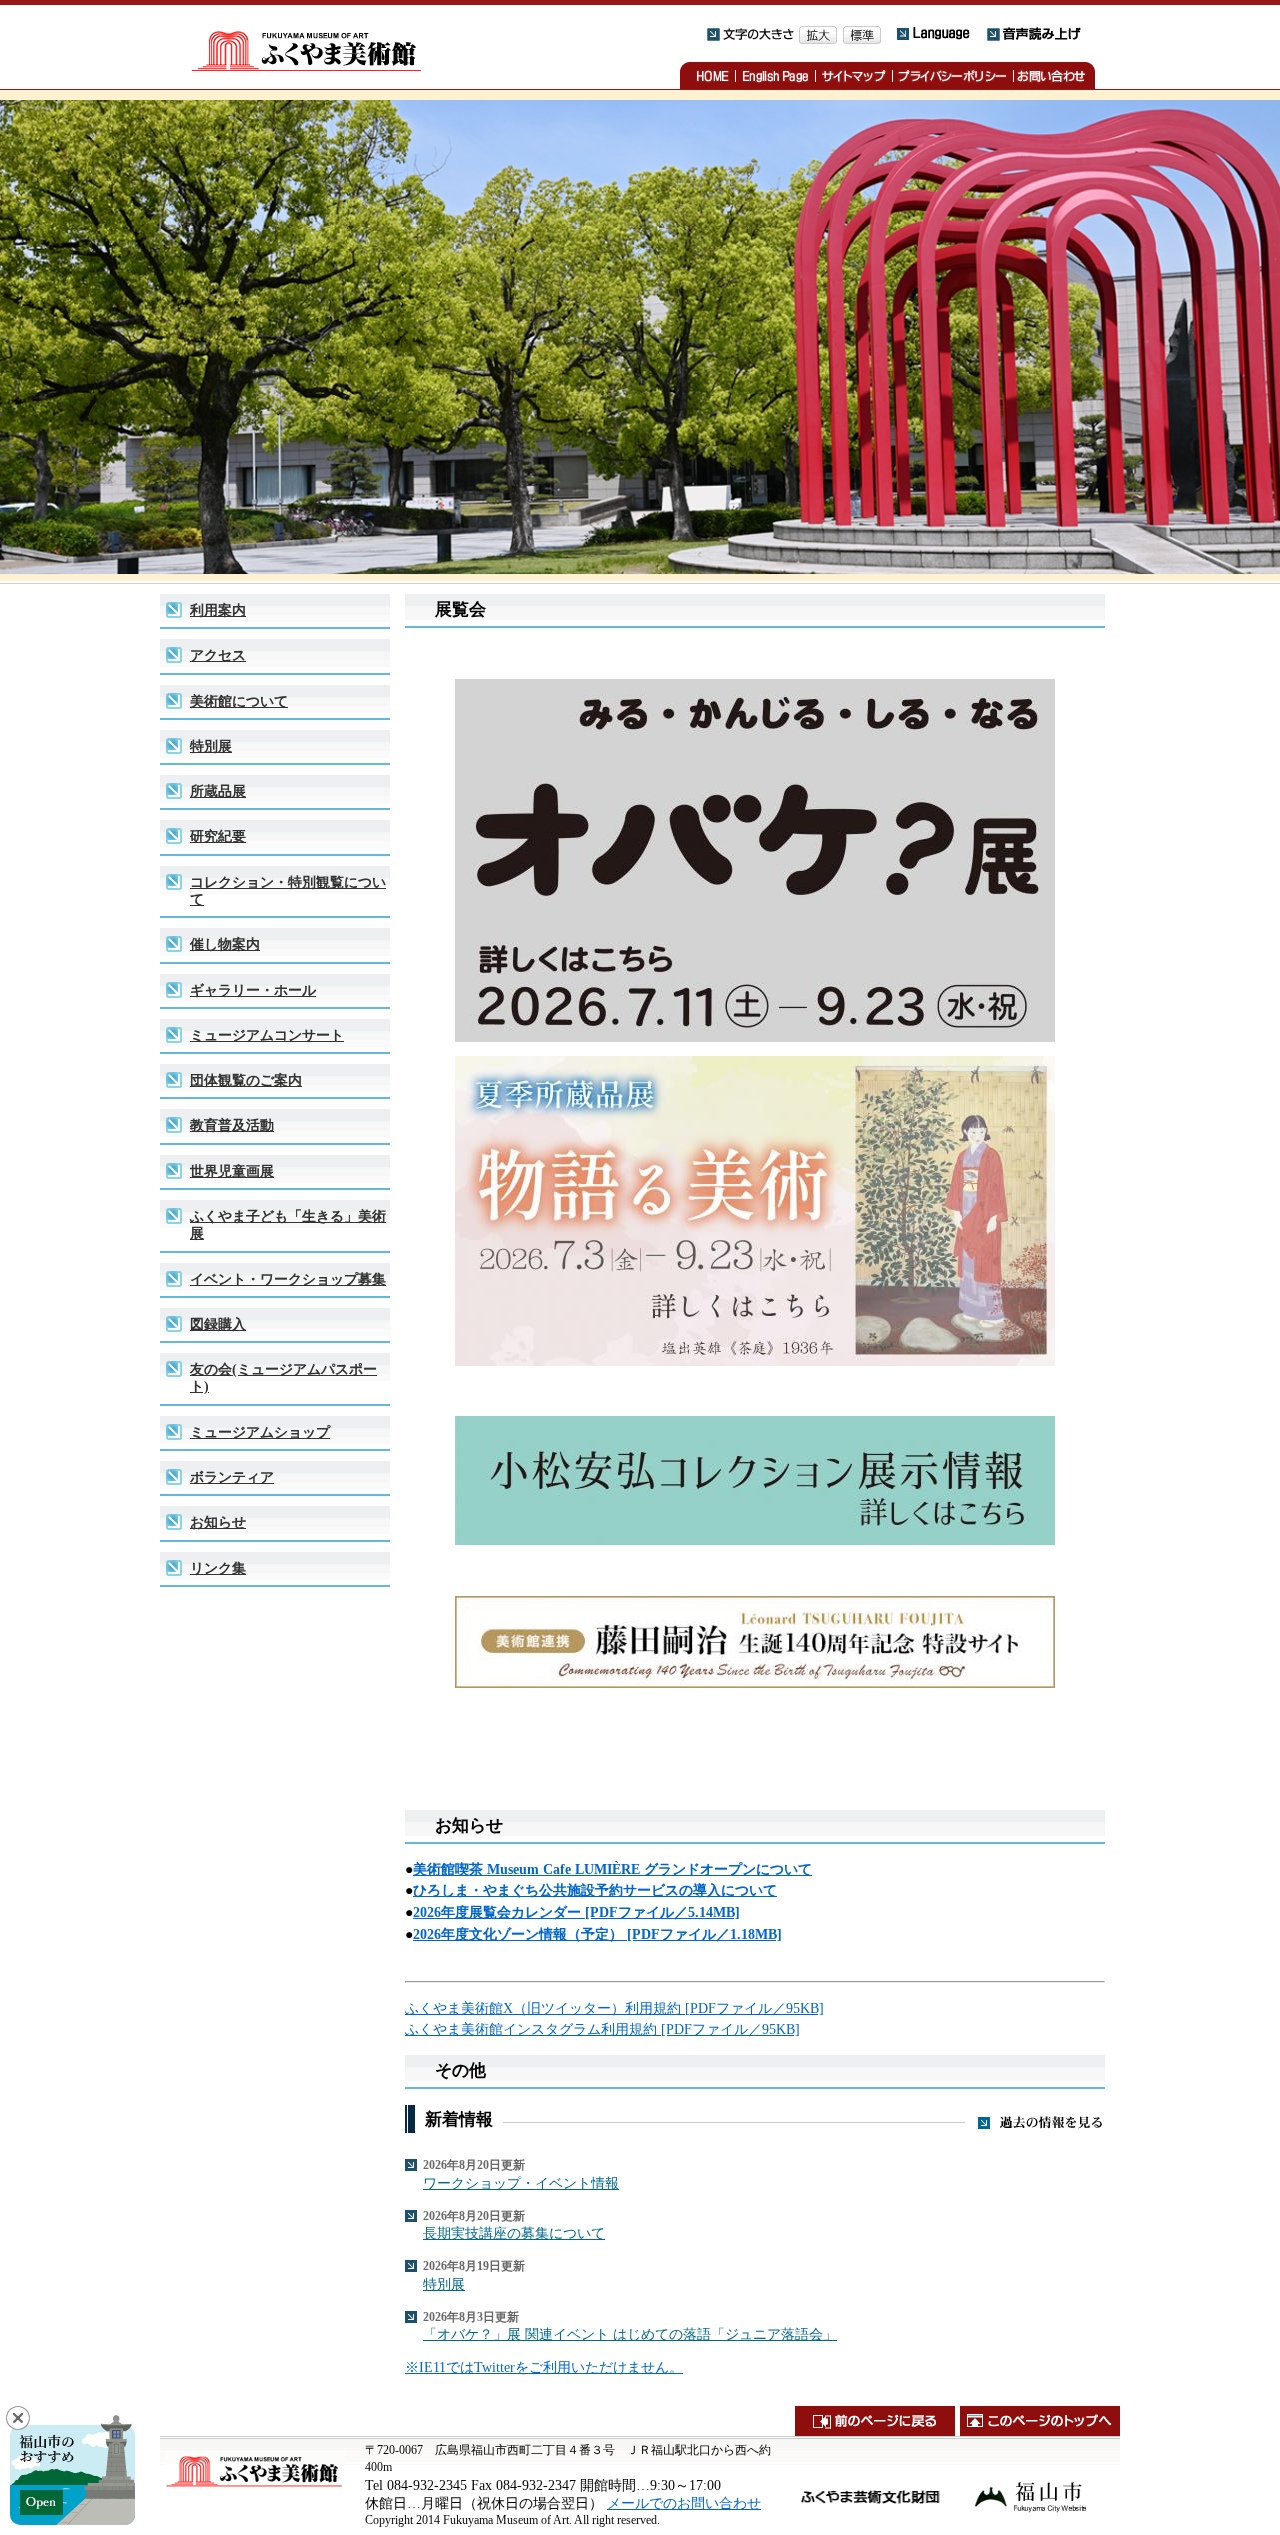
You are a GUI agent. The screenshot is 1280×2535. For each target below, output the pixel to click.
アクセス (218, 655)
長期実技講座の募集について (514, 2233)
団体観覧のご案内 (246, 1080)
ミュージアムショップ (260, 1432)
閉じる (18, 2418)
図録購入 (218, 1324)
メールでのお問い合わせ (684, 2503)
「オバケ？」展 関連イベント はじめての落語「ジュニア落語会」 (630, 2334)
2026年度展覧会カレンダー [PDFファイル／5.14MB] (576, 1912)
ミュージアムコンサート (267, 1035)
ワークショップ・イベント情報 (521, 2183)
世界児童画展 (232, 1171)
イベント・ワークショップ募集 (288, 1279)
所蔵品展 (218, 791)
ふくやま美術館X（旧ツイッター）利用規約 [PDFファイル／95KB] (614, 2008)
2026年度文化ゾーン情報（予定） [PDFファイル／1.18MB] (597, 1934)
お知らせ (218, 1522)
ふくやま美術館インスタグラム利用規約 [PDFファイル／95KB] (602, 2029)
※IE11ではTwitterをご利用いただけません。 (544, 2367)
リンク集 (218, 1568)
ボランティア (232, 1477)
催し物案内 (225, 944)
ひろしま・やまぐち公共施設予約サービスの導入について (595, 1890)
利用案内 (218, 610)
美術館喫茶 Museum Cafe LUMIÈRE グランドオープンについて (612, 1869)
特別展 (211, 746)
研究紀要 (218, 836)
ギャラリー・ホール (253, 990)
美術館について (239, 701)
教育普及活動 (232, 1125)
